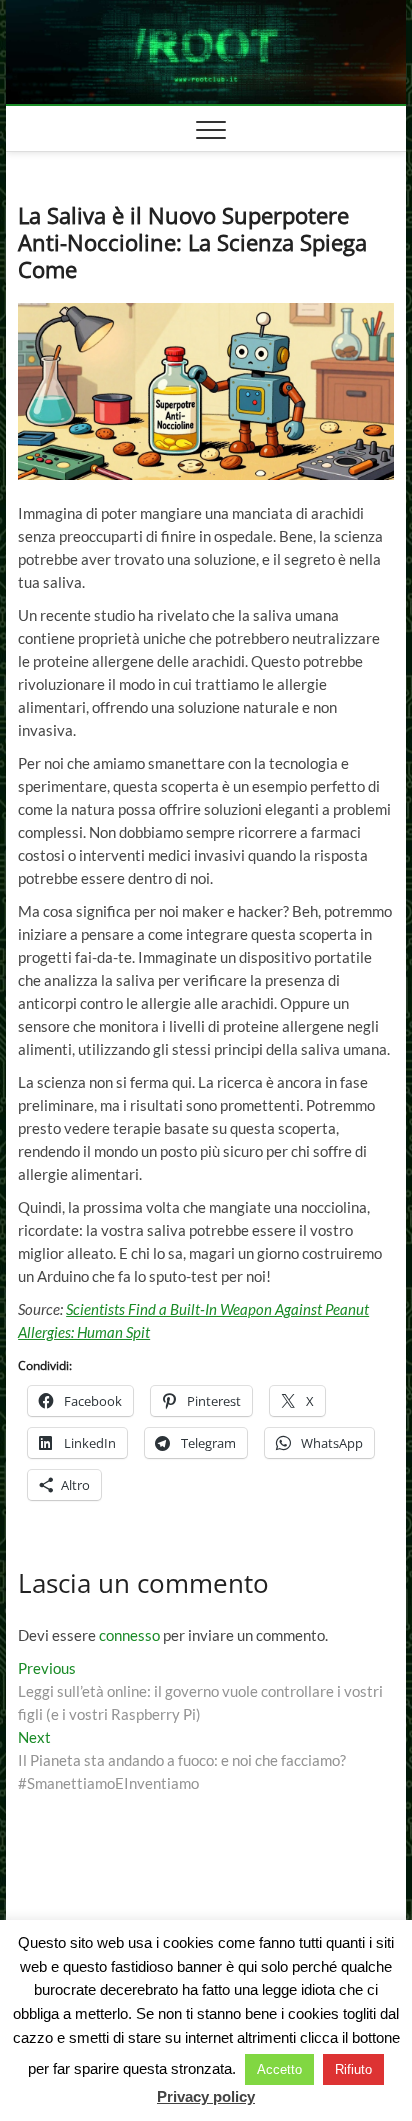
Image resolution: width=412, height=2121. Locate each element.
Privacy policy (206, 2096)
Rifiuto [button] (353, 2069)
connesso (129, 1635)
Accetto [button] (279, 2069)
